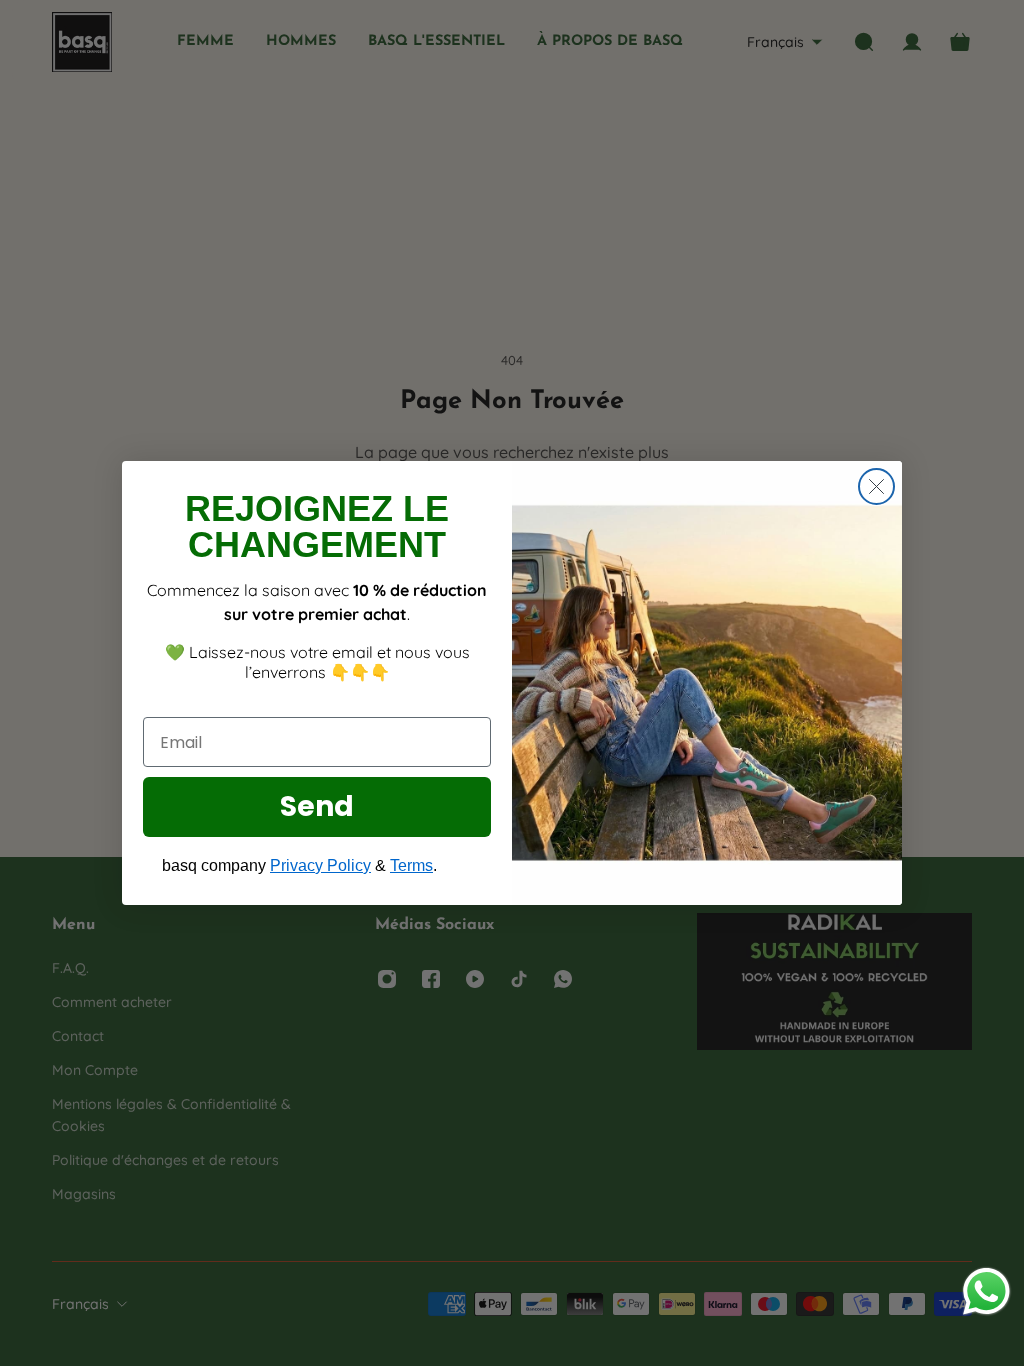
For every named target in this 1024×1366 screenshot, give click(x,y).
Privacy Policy (320, 865)
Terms (411, 865)
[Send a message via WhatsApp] (986, 1291)
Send (317, 806)
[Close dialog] (876, 486)
